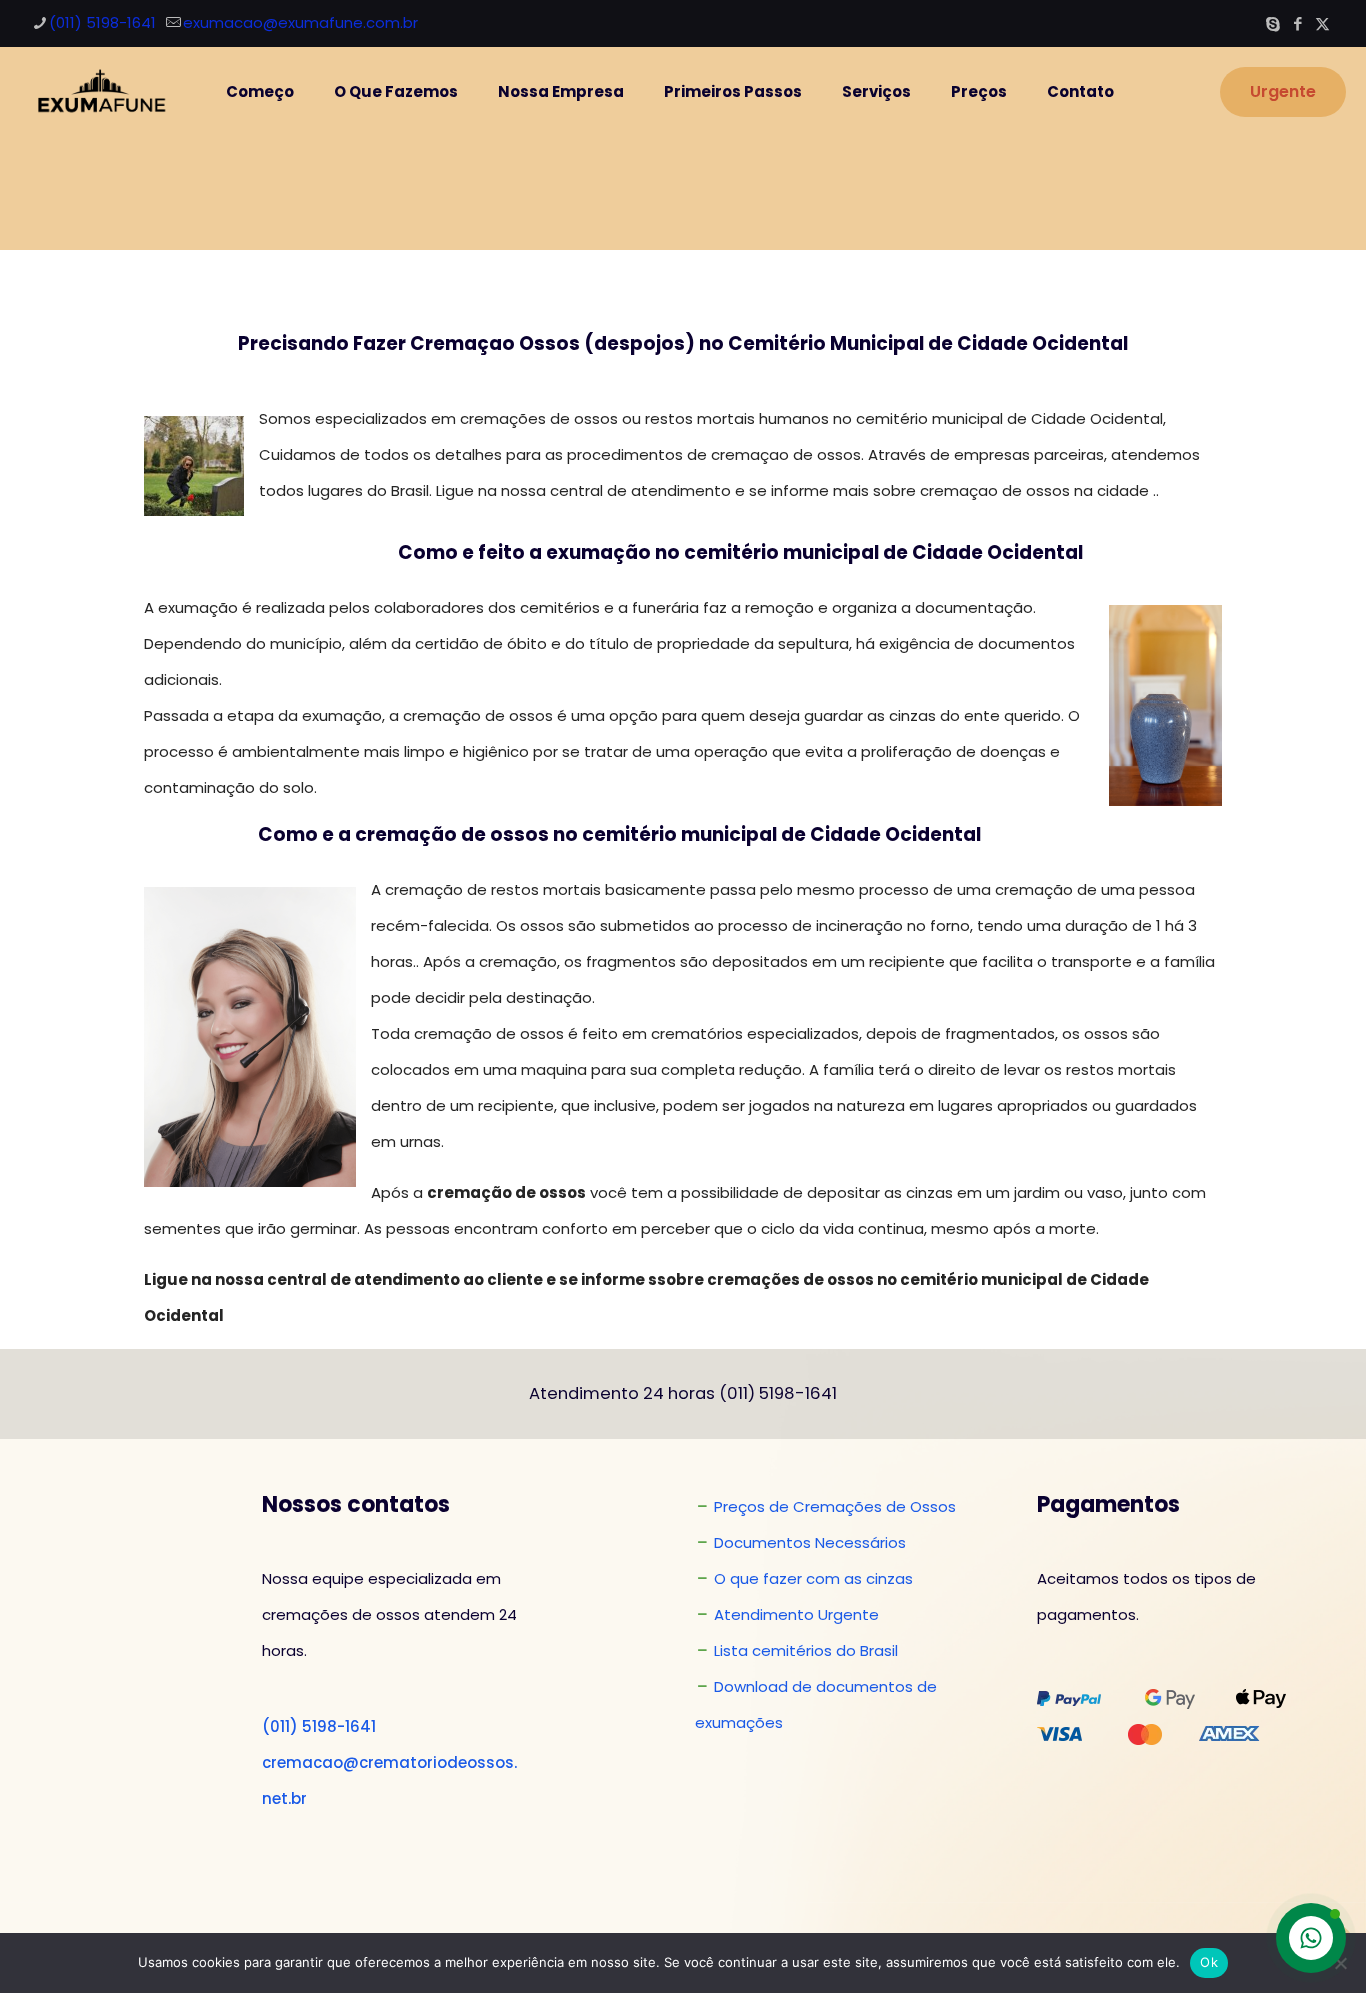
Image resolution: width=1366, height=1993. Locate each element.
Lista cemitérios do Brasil (806, 1650)
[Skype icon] (1272, 23)
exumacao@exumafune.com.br (300, 22)
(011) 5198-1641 (102, 22)
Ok (1209, 1962)
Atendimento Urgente (796, 1614)
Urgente (1283, 91)
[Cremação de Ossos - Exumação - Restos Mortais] (98, 92)
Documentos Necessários (810, 1542)
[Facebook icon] (1297, 23)
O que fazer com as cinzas (813, 1578)
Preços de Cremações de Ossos (835, 1506)
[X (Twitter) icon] (1322, 23)
